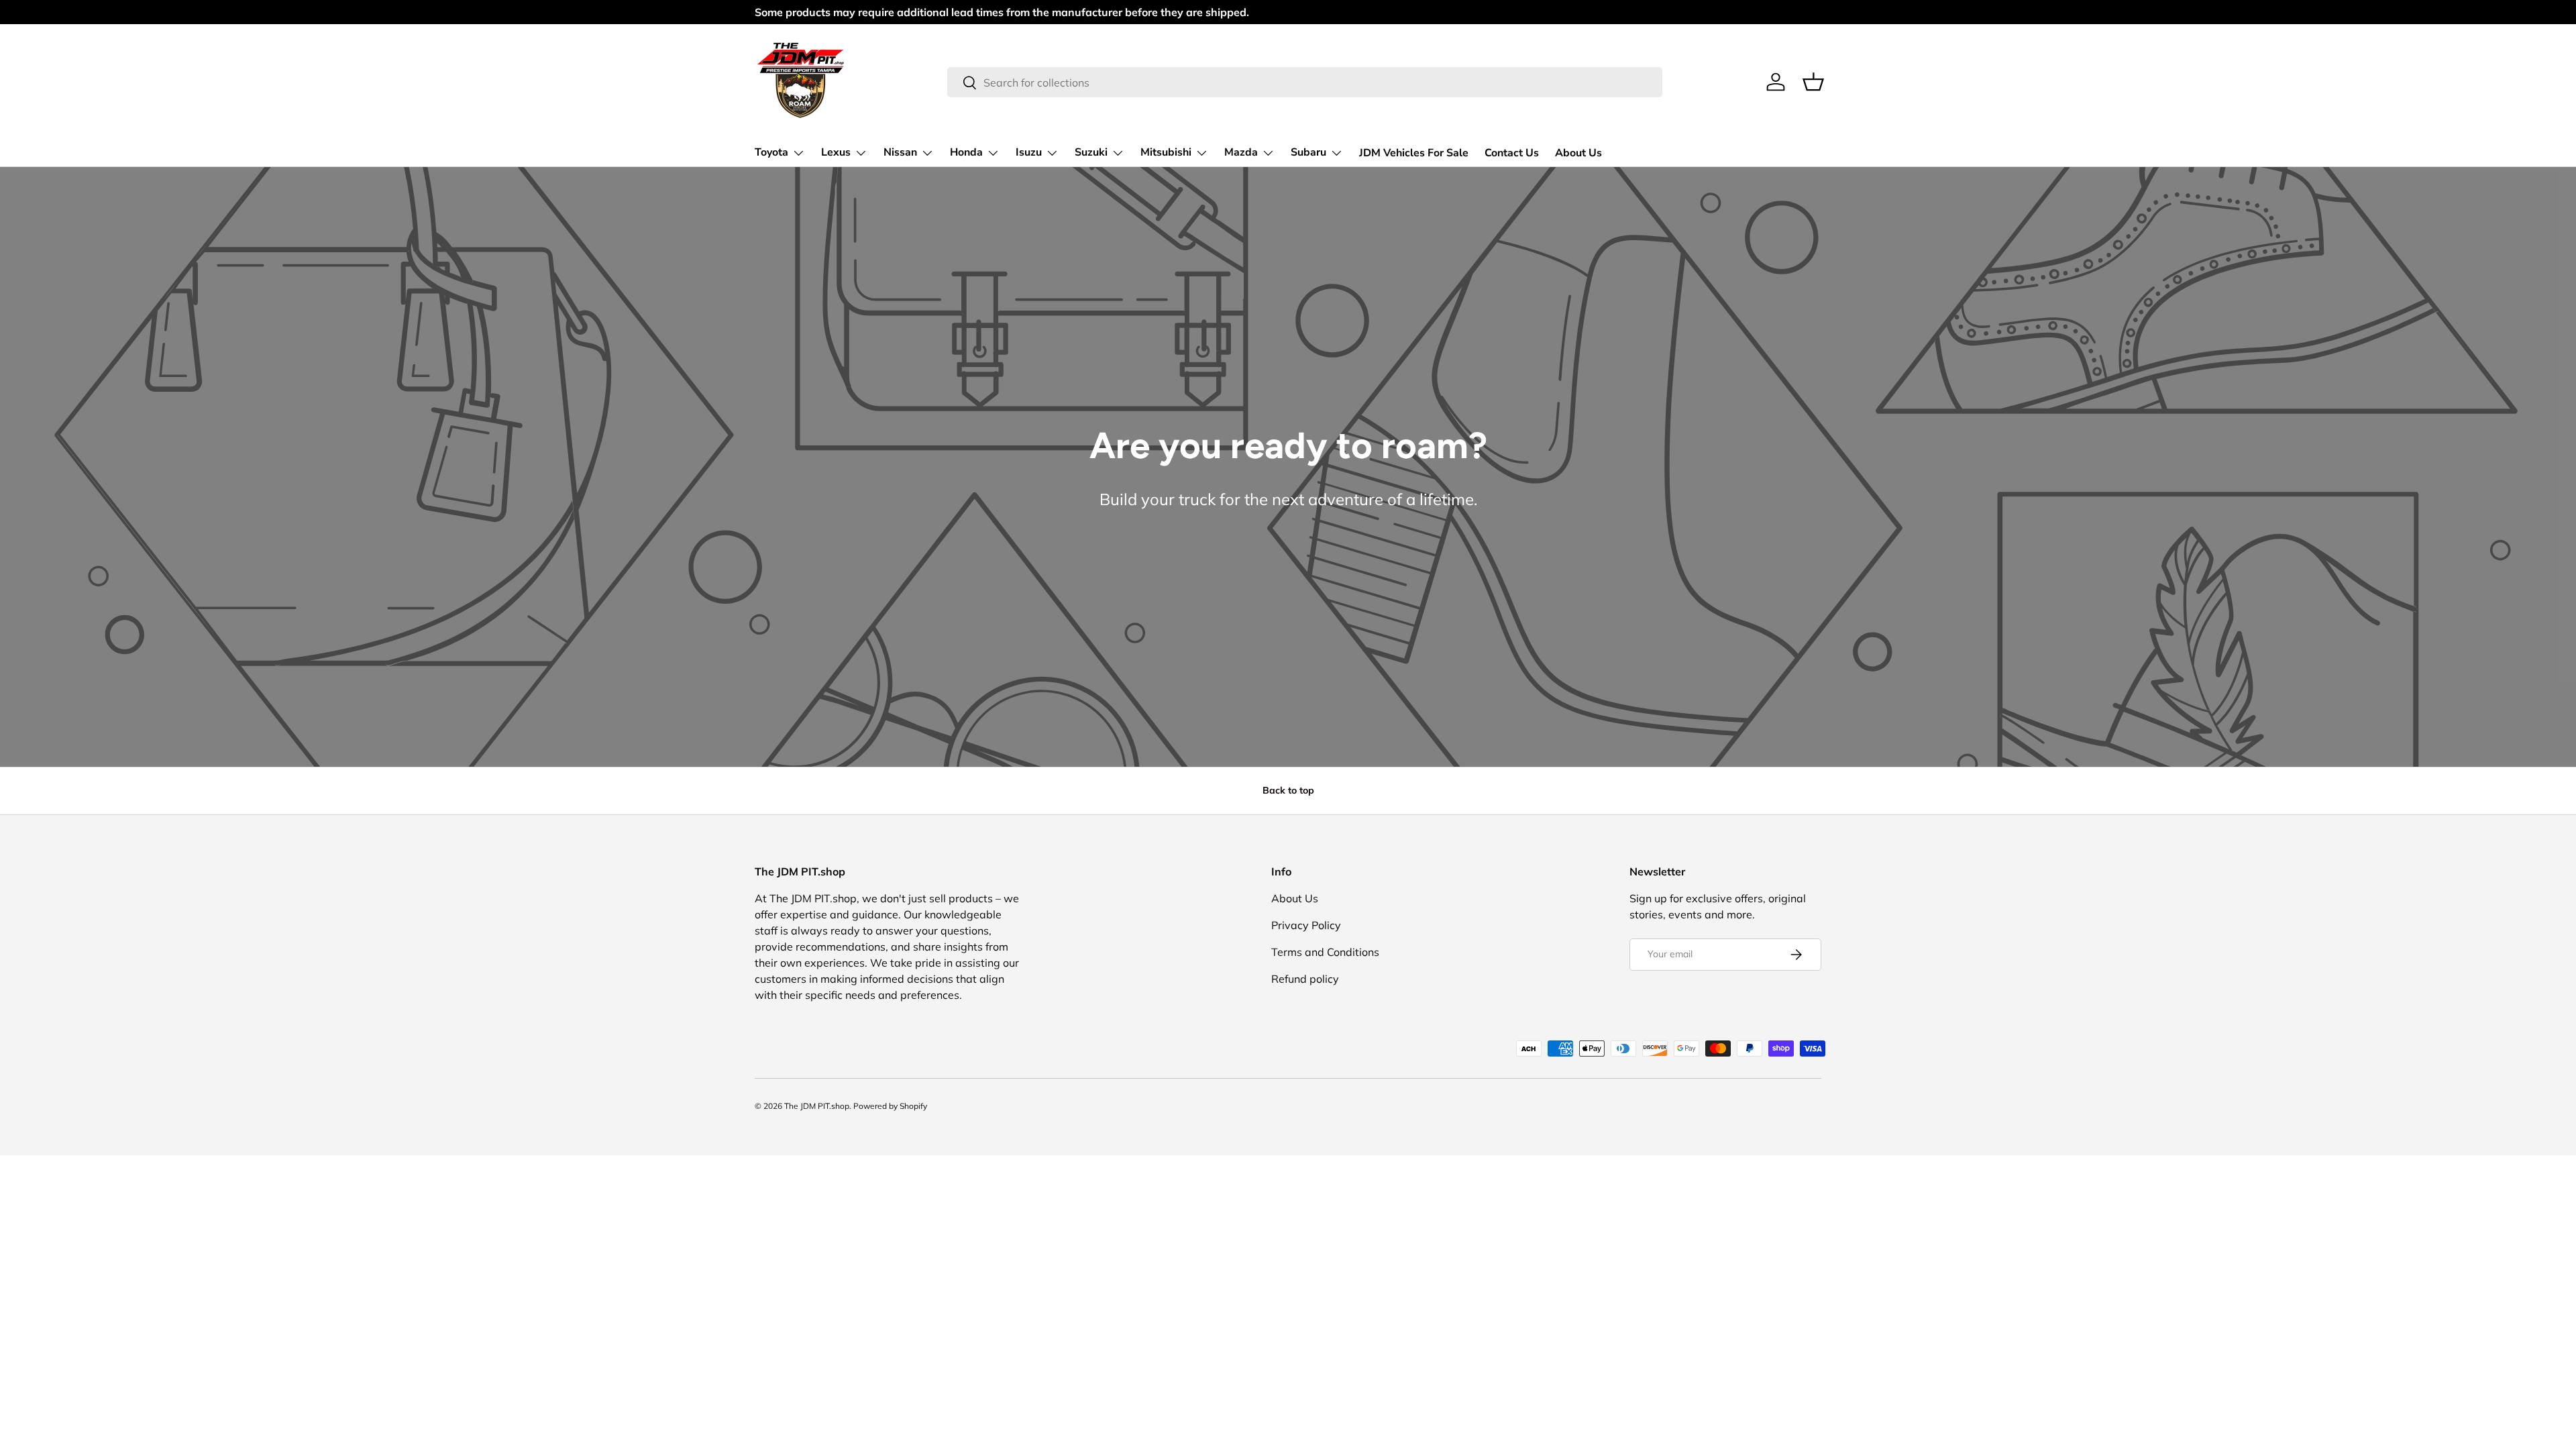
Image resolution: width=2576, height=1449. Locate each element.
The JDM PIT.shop (817, 1106)
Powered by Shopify (890, 1106)
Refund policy (1305, 979)
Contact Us (1512, 153)
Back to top (1288, 790)
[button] (1813, 82)
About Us (1578, 153)
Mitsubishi (1166, 152)
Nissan (900, 152)
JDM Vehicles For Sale (1414, 153)
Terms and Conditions (1325, 952)
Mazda (1241, 152)
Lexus (836, 152)
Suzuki (1091, 152)
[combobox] (1304, 82)
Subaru (1308, 152)
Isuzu (1029, 152)
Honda (966, 152)
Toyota (771, 152)
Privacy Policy (1306, 925)
